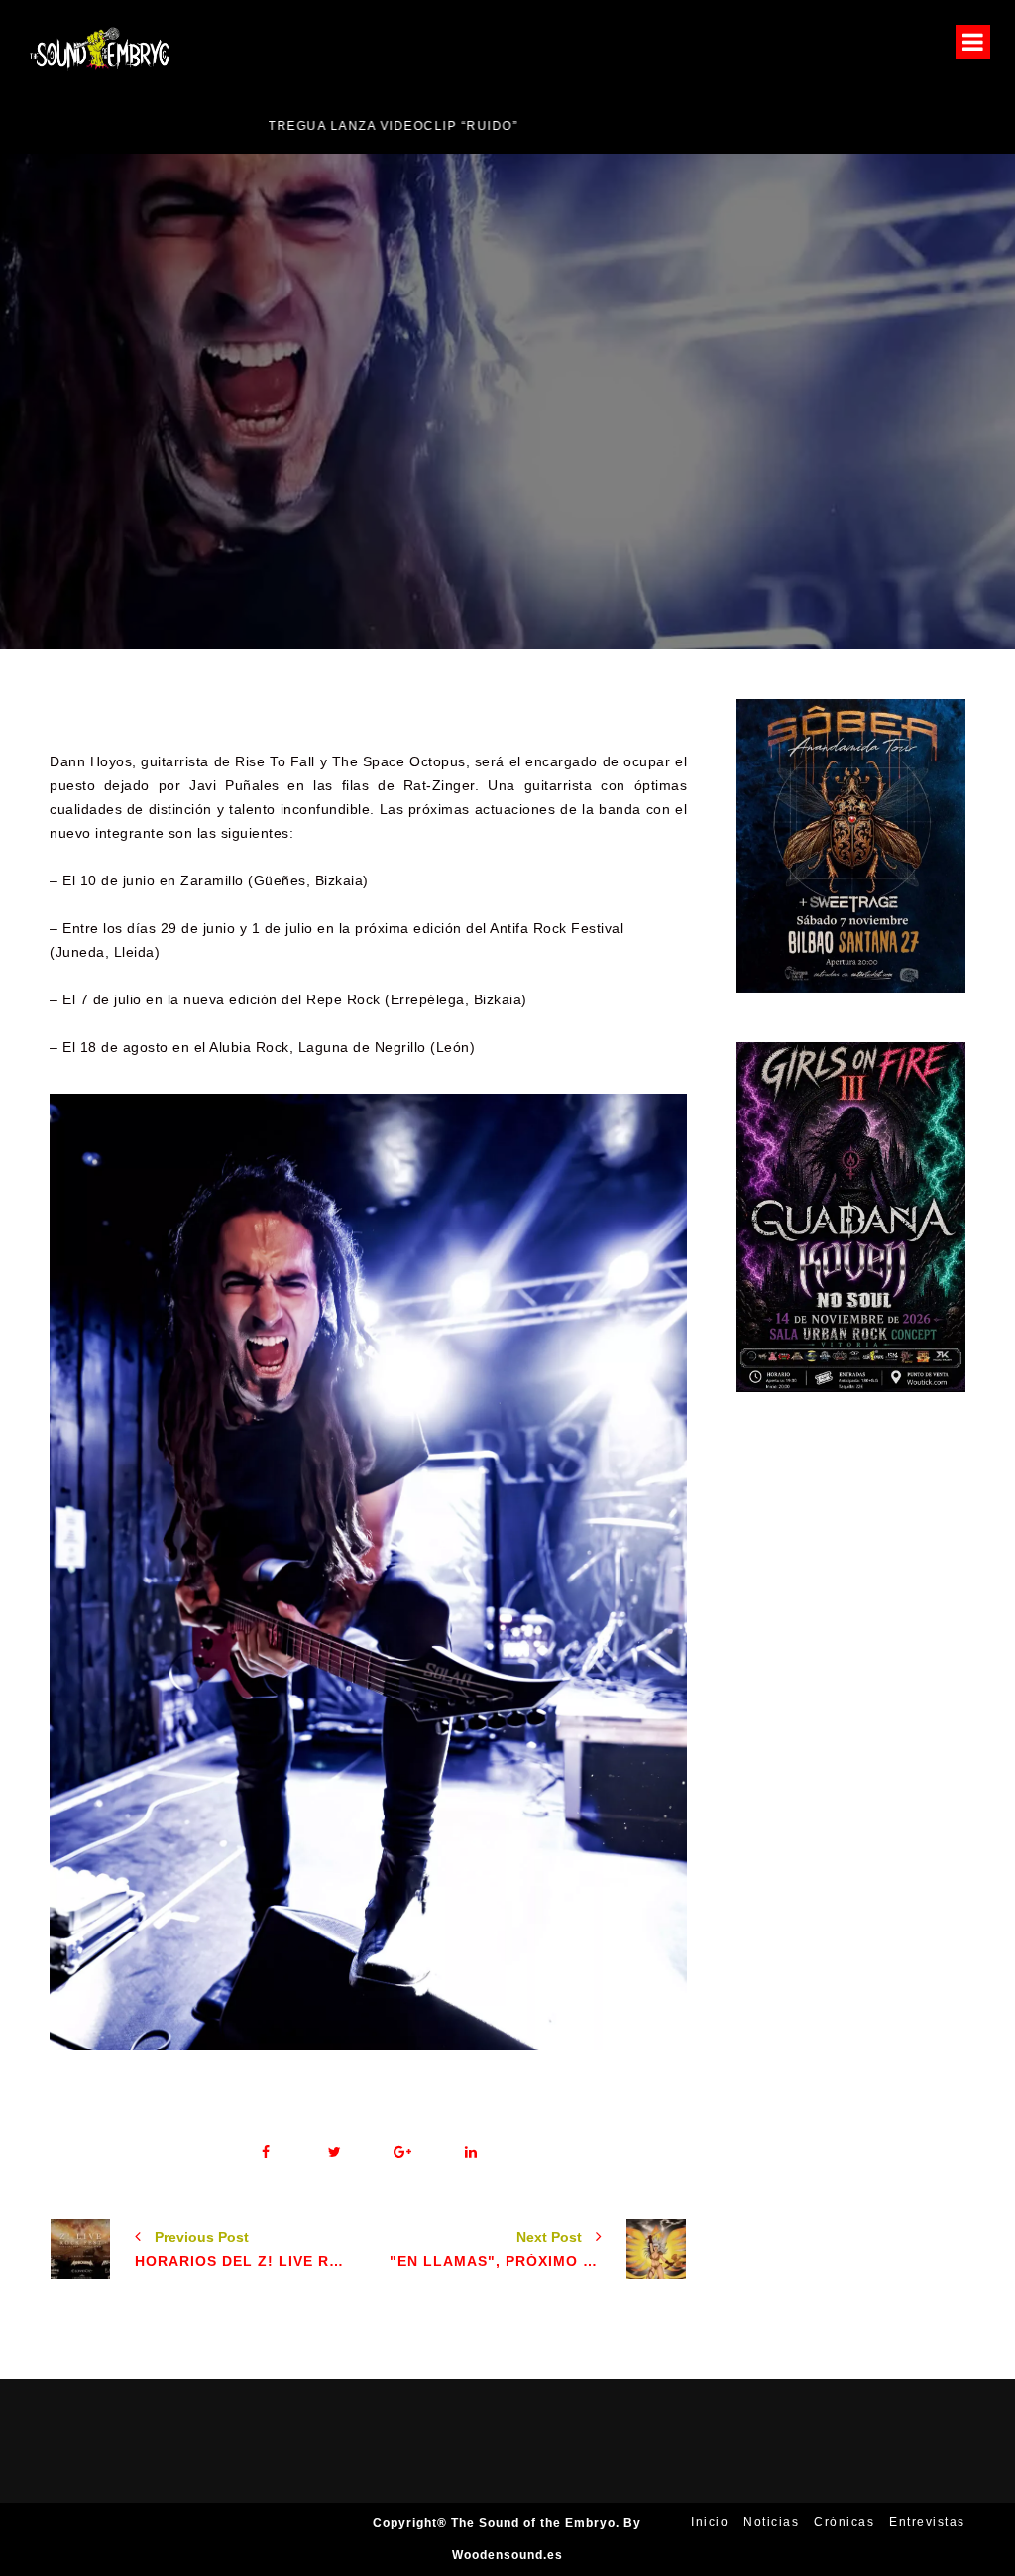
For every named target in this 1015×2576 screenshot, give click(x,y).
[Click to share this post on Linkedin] (471, 2152)
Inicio (710, 2522)
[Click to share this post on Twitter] (335, 2152)
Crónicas (844, 2522)
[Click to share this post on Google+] (403, 2152)
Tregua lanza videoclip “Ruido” (150, 126)
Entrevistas (927, 2522)
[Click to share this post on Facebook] (266, 2152)
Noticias (708, 466)
